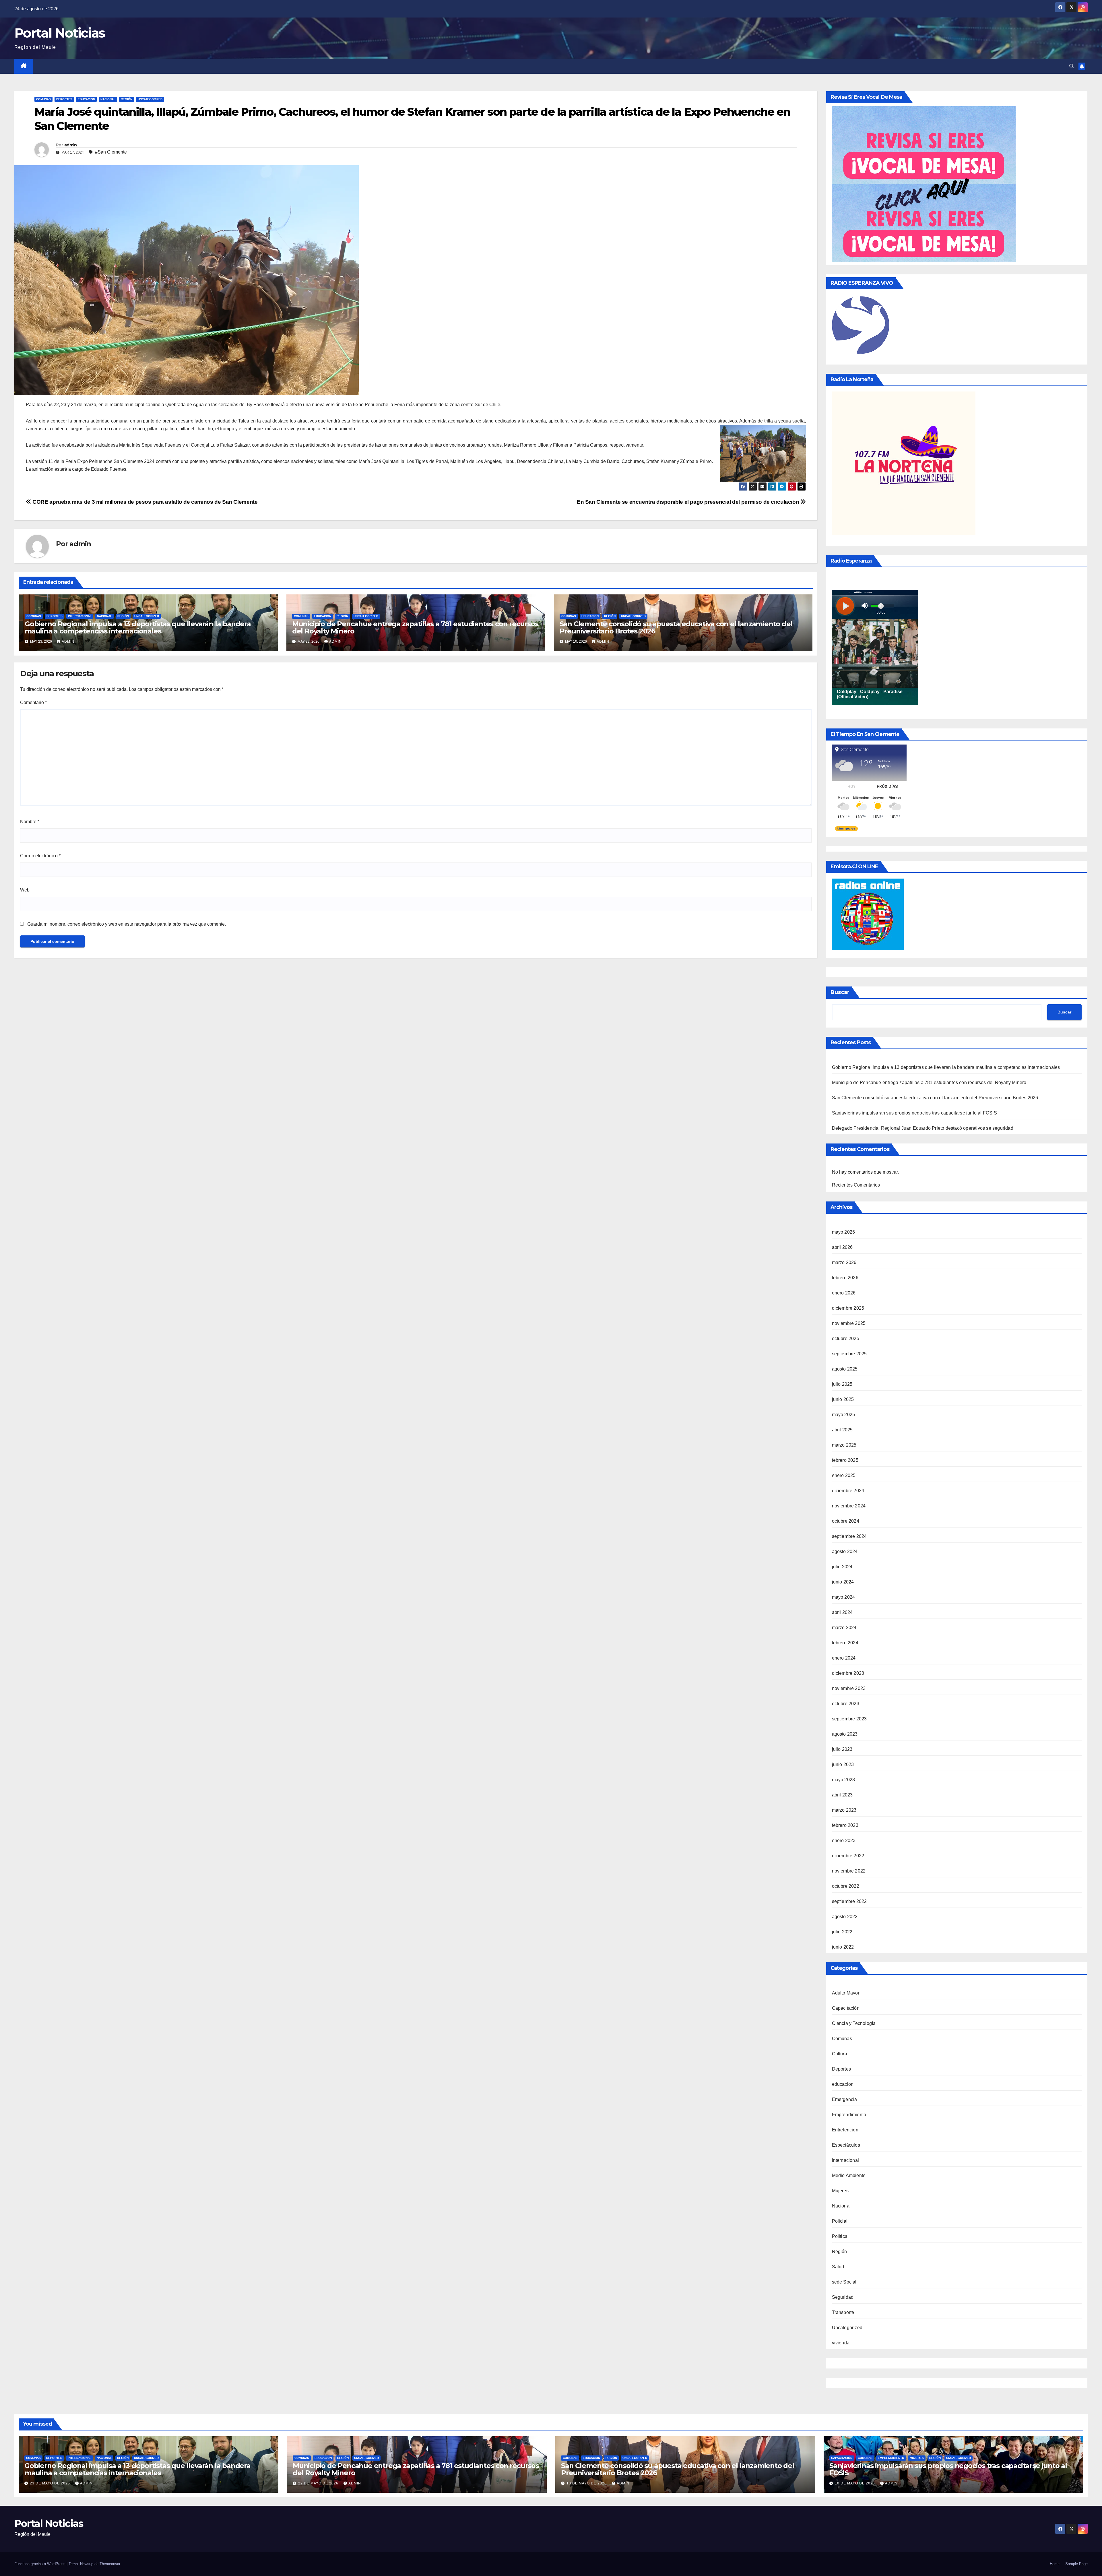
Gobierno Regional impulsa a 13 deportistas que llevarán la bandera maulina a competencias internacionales (138, 627)
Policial (840, 2221)
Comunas (43, 99)
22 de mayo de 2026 (319, 2483)
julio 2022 (842, 1932)
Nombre (30, 822)
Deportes (64, 99)
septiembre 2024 (849, 1536)
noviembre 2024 (849, 1506)
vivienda (841, 2343)
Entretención (845, 2130)
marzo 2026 (844, 1262)
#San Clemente (111, 152)
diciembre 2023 (848, 1673)
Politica (840, 2236)
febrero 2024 (845, 1643)
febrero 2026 (845, 1278)
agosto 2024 (845, 1551)
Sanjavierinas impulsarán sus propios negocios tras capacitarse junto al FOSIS (914, 1113)
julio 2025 (842, 1384)
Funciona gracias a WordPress (40, 2564)
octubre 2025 (846, 1339)
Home (1055, 2564)
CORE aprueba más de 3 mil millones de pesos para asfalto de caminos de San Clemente (144, 502)
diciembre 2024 (848, 1491)
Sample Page (1076, 2564)
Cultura (840, 2054)
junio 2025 (843, 1399)
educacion (86, 99)
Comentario (33, 702)
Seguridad (843, 2297)
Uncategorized (150, 99)
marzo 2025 (844, 1445)
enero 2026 (844, 1293)
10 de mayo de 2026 (587, 2483)
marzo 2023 (844, 1810)
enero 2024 (844, 1658)
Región (127, 99)
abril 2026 (842, 1247)
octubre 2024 (846, 1521)
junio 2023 (843, 1764)
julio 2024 (842, 1567)
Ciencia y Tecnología (854, 2023)
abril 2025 (842, 1430)
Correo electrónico (40, 856)
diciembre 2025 (848, 1308)
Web (25, 890)
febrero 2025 (845, 1460)
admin (71, 145)
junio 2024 (843, 1582)
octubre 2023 (846, 1704)
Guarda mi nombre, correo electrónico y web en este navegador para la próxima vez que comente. (127, 924)
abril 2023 (842, 1795)
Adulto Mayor (846, 1993)
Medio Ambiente (849, 2175)
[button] (1072, 66)
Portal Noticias (60, 33)
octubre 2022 (846, 1886)
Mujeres (840, 2191)
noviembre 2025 (849, 1323)
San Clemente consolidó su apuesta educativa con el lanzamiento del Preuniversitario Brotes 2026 (676, 627)
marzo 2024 (844, 1628)
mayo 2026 (844, 1232)
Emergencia (845, 2099)
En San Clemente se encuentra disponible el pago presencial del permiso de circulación (689, 502)
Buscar (840, 992)
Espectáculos (846, 2145)
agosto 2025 (845, 1369)
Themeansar (110, 2564)
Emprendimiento (849, 2115)
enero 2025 (844, 1475)
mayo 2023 (844, 1780)
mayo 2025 (844, 1415)
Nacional (108, 99)
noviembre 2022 (849, 1871)
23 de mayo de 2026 (51, 2483)
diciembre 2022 (848, 1856)
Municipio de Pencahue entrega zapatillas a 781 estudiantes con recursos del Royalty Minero (415, 627)
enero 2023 (844, 1841)
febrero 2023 (845, 1825)
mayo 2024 (844, 1597)
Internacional (80, 616)
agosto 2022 (845, 1917)
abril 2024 (842, 1612)
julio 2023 (842, 1749)
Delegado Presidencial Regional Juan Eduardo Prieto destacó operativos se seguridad (923, 1128)
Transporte (843, 2312)
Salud (838, 2267)
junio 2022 (843, 1947)
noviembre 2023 (849, 1688)
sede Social (844, 2282)
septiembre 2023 (849, 1719)
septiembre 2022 (849, 1901)
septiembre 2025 (849, 1354)
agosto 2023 (845, 1734)
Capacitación (846, 2008)
